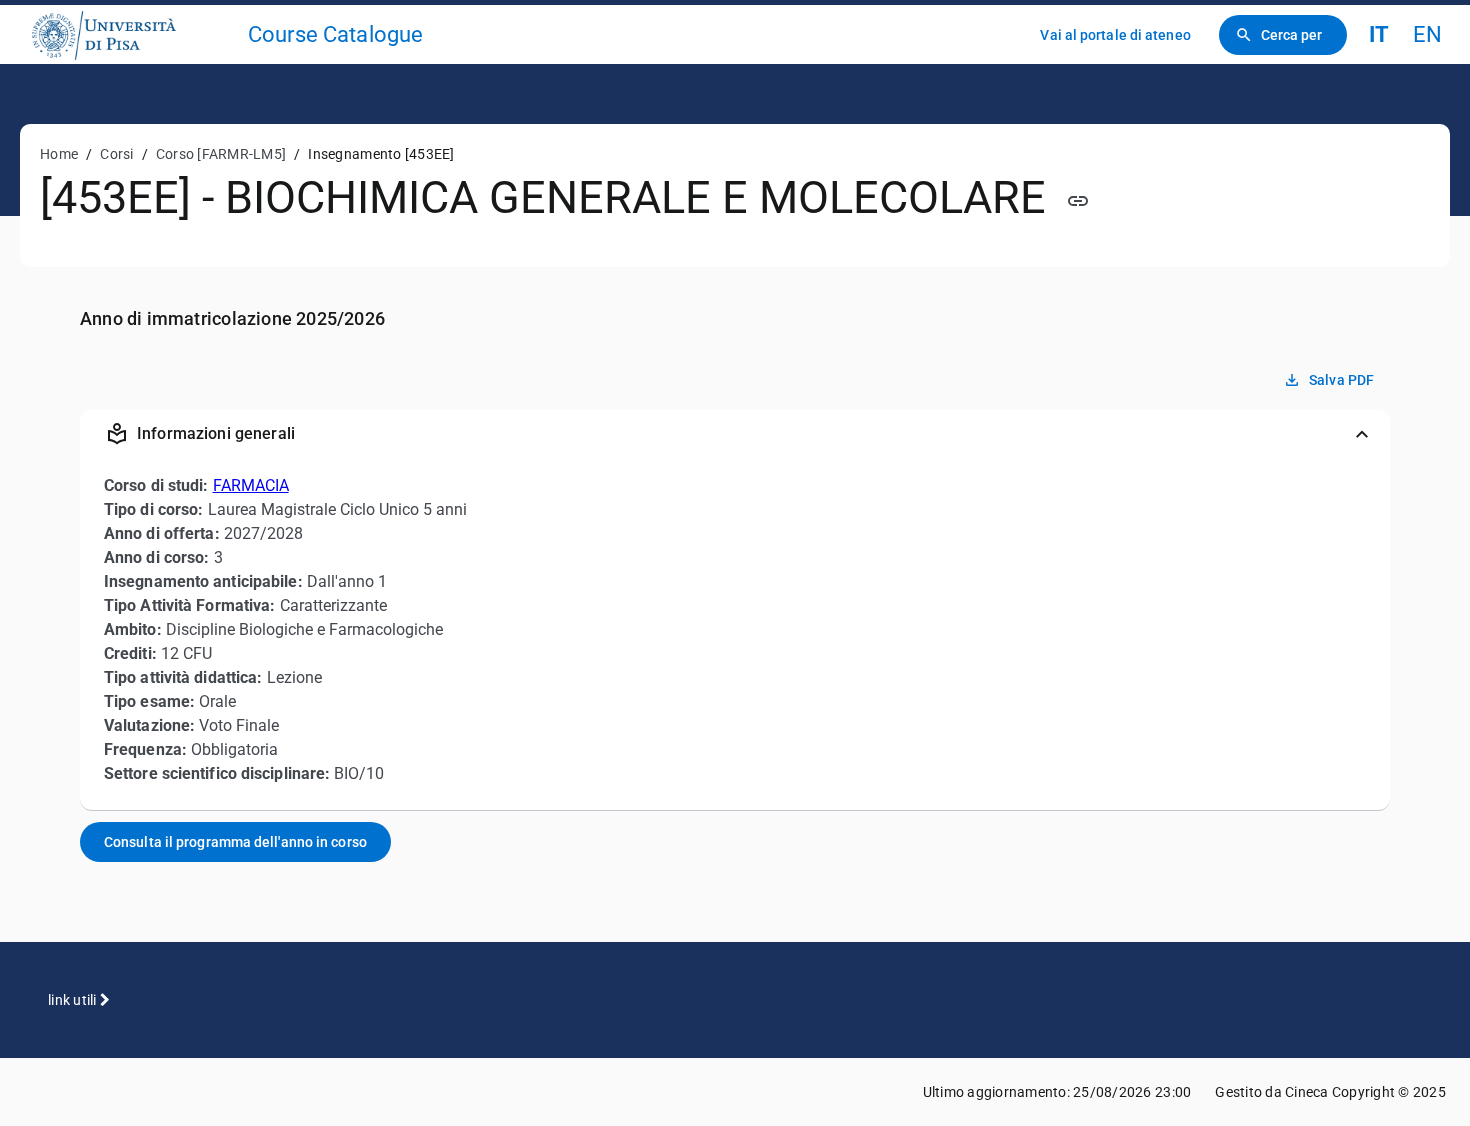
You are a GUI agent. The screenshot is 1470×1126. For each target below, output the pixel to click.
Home (59, 154)
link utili (74, 1000)
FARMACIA (251, 485)
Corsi (116, 154)
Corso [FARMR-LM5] (221, 154)
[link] (132, 34)
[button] (735, 434)
